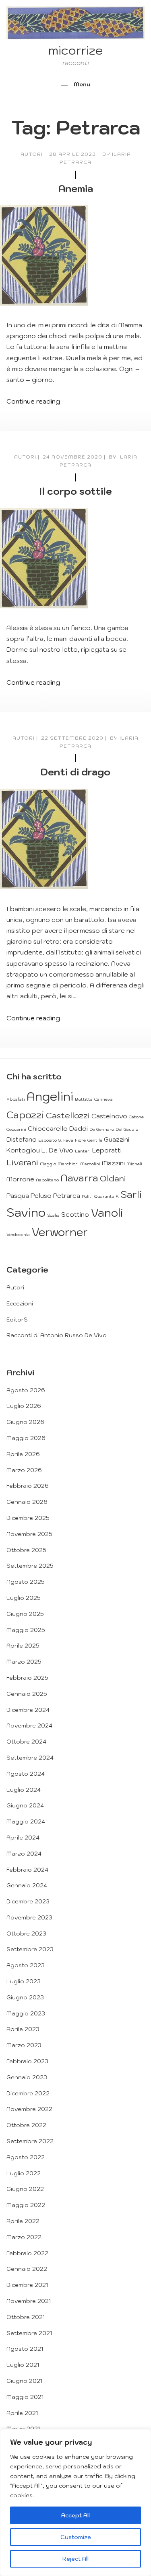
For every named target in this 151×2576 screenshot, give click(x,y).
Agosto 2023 (26, 1965)
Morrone (20, 1179)
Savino (26, 1212)
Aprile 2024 (23, 1838)
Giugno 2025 (25, 1614)
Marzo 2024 (24, 1854)
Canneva (103, 1099)
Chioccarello (48, 1128)
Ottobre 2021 (26, 2317)
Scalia (53, 1215)
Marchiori (68, 1164)
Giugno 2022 (25, 2189)
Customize (76, 2537)
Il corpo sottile (75, 491)
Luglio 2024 (24, 1790)
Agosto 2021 (25, 2349)
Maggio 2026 (26, 1438)
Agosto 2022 (26, 2157)
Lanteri (83, 1151)
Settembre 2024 (30, 1758)
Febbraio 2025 (27, 1678)
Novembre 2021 (29, 2301)
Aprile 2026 (23, 1454)
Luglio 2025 (24, 1598)
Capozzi (25, 1115)
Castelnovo (109, 1116)
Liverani (22, 1162)
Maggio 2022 (26, 2205)
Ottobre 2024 (26, 1742)
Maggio (48, 1164)
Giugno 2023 (25, 1997)
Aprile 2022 (23, 2221)
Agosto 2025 (26, 1582)
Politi (87, 1196)
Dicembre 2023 (28, 1901)
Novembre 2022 (29, 2109)
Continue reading (33, 401)
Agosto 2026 (26, 1390)
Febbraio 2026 (28, 1486)
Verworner (60, 1232)
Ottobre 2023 (26, 1934)
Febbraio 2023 (27, 2061)
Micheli (134, 1164)
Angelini (50, 1096)
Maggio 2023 (26, 2013)
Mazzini (113, 1163)
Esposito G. (50, 1140)
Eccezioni (20, 1303)
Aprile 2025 (23, 1646)
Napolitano (47, 1180)
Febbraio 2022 (27, 2253)
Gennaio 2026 (27, 1502)
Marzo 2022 (24, 2237)
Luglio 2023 (24, 1981)
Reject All (75, 2559)
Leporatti (107, 1150)
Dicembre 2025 (28, 1518)
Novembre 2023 (29, 1917)
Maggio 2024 (26, 1821)
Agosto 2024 (26, 1774)
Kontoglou (23, 1150)
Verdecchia (18, 1234)
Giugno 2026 (25, 1422)
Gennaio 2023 (27, 2077)
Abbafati (16, 1099)
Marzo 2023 (24, 2045)
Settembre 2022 (30, 2141)
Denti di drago (75, 772)
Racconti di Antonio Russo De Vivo (57, 1335)
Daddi (79, 1128)
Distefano (22, 1139)
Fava (68, 1140)
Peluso (41, 1195)
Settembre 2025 (30, 1566)
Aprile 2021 (22, 2413)
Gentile (95, 1140)
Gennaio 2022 (27, 2269)
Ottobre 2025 (26, 1550)
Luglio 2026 (24, 1406)
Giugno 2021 (24, 2381)
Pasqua (18, 1195)
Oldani (113, 1178)
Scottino (75, 1214)
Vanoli (107, 1213)
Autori (32, 154)
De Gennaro (102, 1129)
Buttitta (84, 1099)
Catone (136, 1117)
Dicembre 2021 (27, 2285)
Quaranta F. (107, 1196)
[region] (75, 2503)
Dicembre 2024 (28, 1710)
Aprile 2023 (23, 2029)
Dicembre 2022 (28, 2093)
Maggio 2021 (25, 2397)
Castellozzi (68, 1115)
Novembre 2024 (29, 1725)
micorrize (75, 50)
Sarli (131, 1194)
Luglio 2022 (24, 2173)
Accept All (75, 2515)
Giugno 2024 (25, 1805)
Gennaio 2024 (27, 1885)
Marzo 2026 (24, 1470)
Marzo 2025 (24, 1662)
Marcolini (90, 1164)
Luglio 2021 (23, 2365)
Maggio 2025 (26, 1630)
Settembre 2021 (29, 2333)
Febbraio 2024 (27, 1870)
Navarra (79, 1178)
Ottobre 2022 (26, 2125)
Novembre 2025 (29, 1534)
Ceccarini (16, 1129)
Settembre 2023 (30, 1949)
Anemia (76, 188)
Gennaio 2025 (27, 1694)
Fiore (80, 1140)
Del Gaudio (127, 1129)
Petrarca (67, 1195)
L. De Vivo (57, 1150)
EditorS (17, 1320)
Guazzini (117, 1139)
